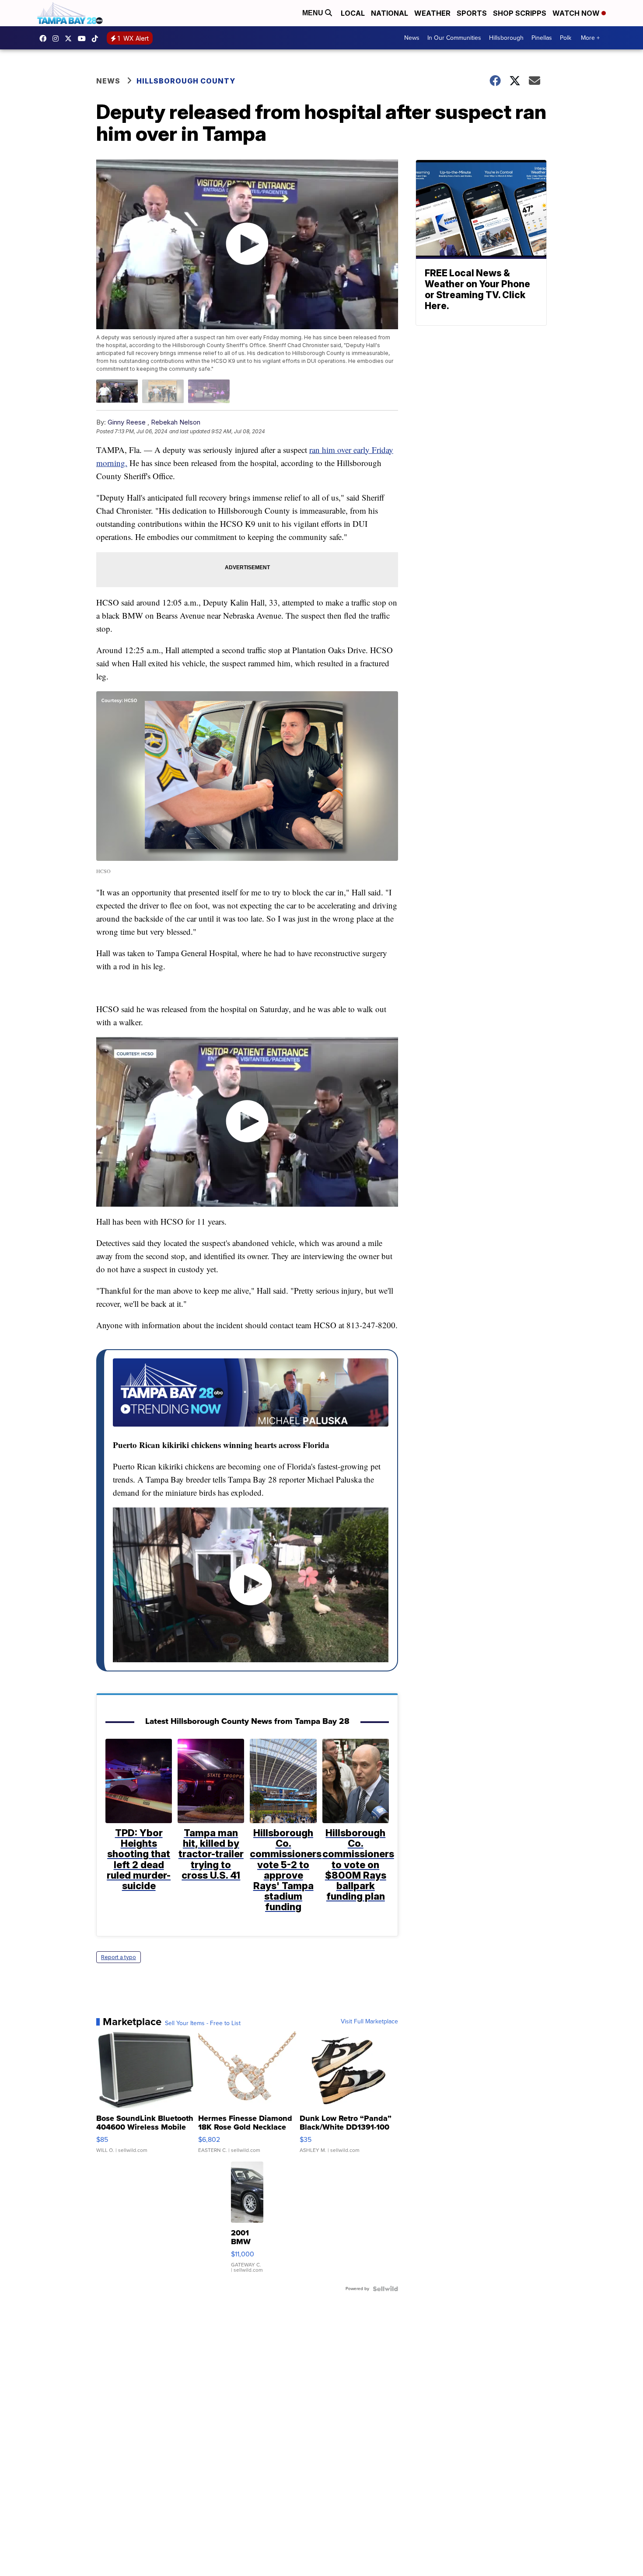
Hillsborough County (186, 81)
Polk (566, 38)
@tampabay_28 (97, 38)
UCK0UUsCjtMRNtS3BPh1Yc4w (84, 38)
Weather (432, 13)
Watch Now (577, 13)
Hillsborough (506, 38)
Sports (472, 13)
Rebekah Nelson (176, 422)
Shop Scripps (520, 13)
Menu (314, 13)
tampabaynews (45, 38)
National (390, 13)
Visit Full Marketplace (369, 2022)
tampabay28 (70, 38)
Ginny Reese (127, 422)
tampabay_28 (58, 38)
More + (590, 38)
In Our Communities (454, 38)
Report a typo (119, 1957)
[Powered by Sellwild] (385, 2289)
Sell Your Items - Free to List (203, 2023)
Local (353, 13)
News (412, 38)
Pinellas (542, 38)
